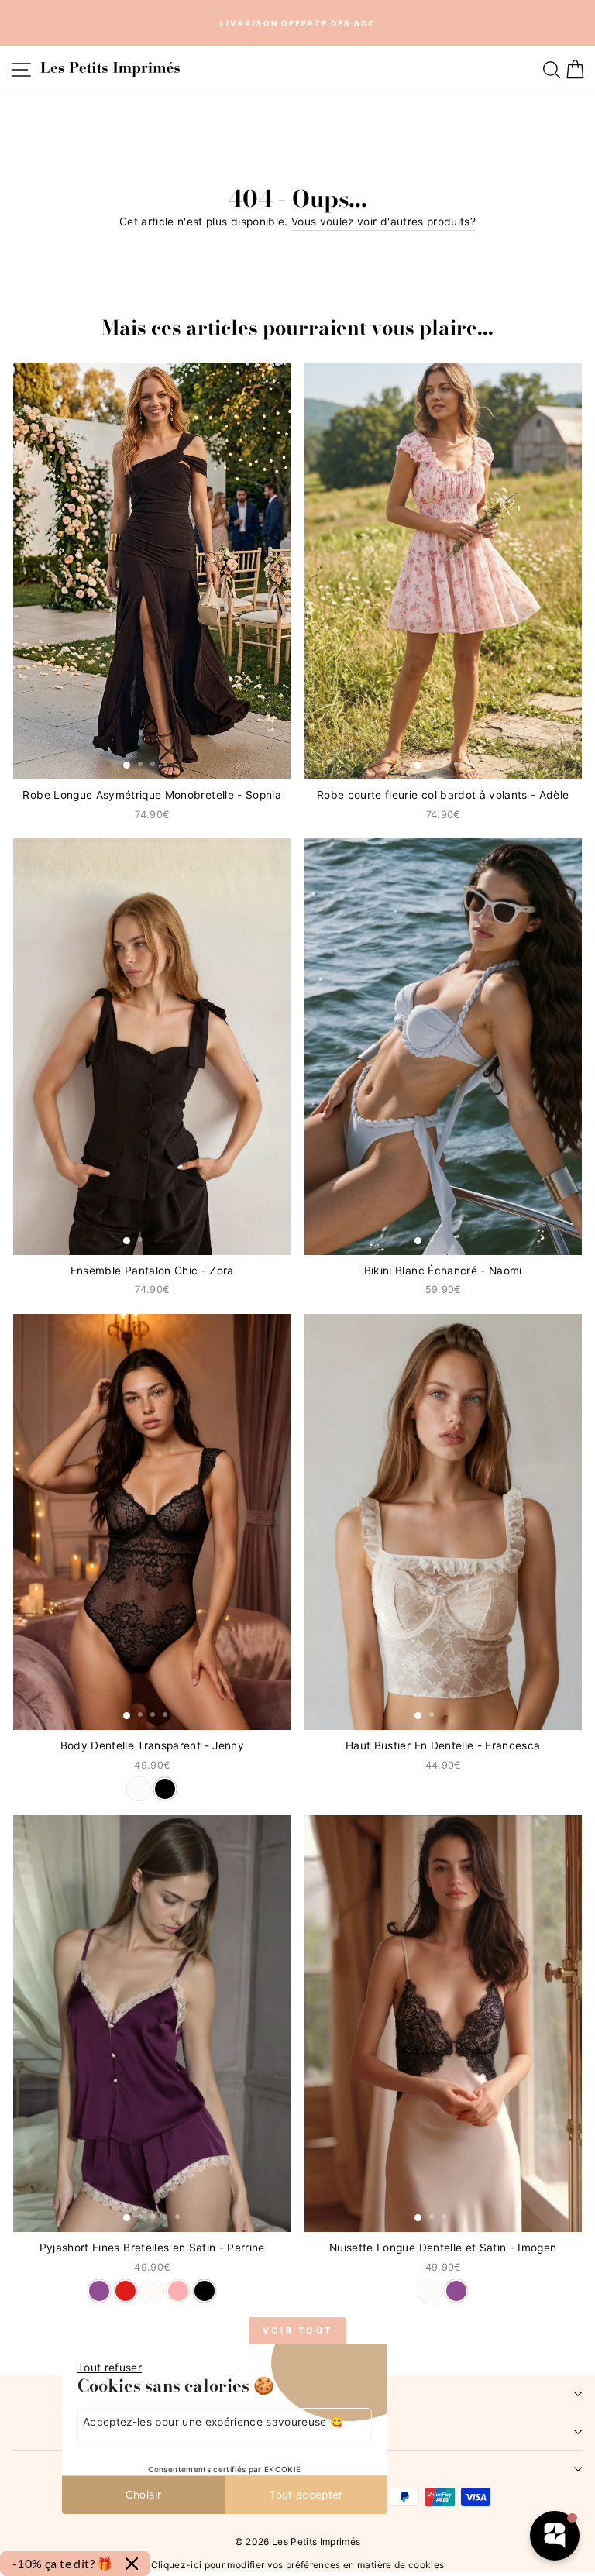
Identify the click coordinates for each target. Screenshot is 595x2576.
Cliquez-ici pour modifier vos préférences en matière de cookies (298, 2564)
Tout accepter (306, 2495)
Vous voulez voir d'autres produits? (383, 222)
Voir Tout (298, 2330)
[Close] (132, 2564)
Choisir (143, 2495)
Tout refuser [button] (110, 2368)
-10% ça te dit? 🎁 (63, 2563)
